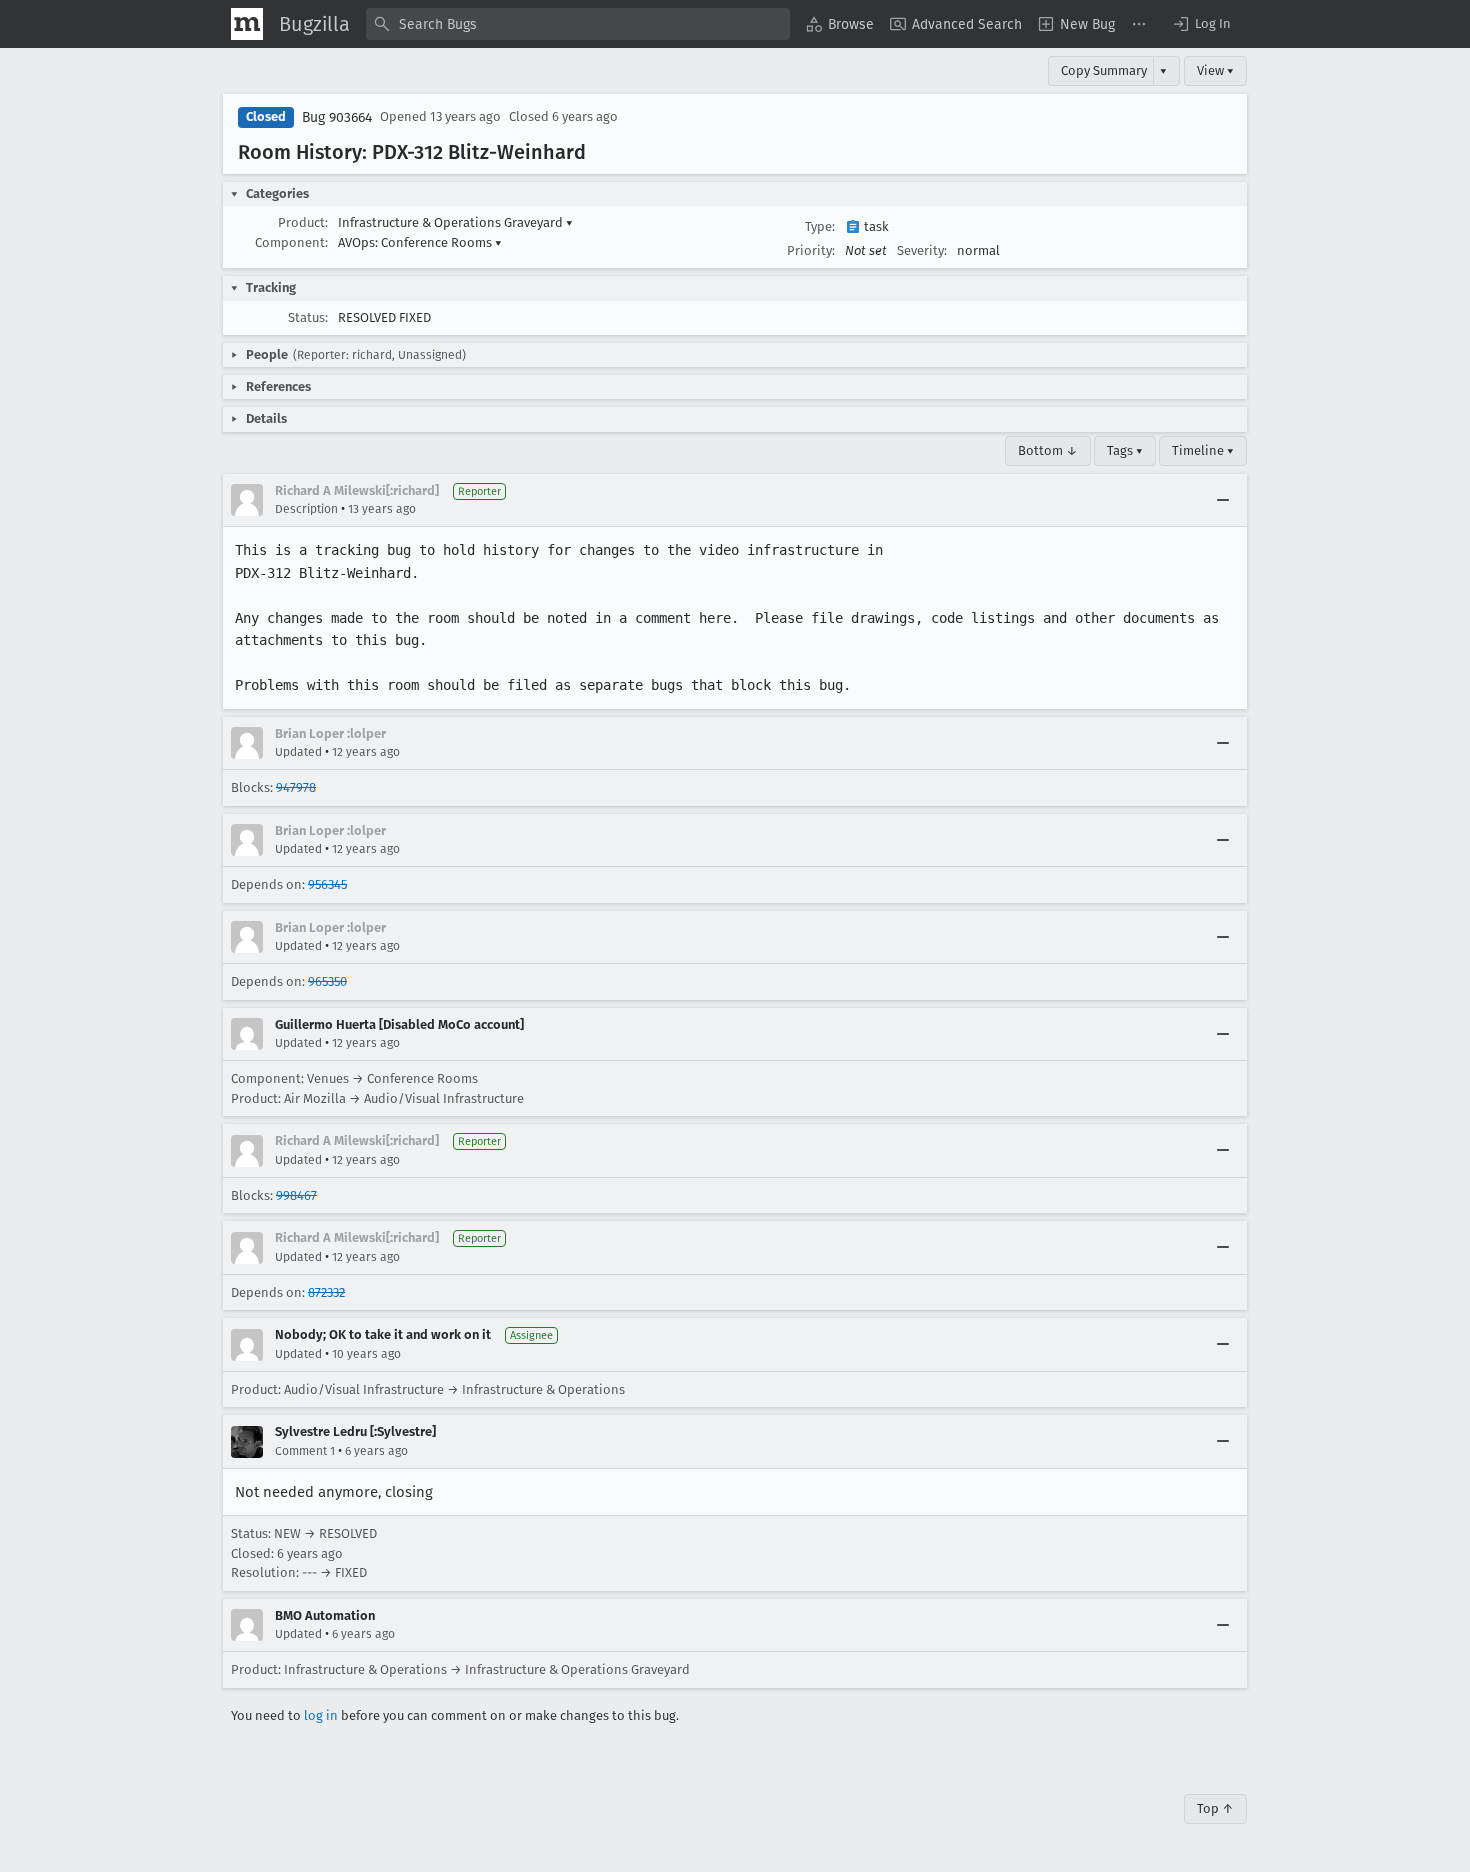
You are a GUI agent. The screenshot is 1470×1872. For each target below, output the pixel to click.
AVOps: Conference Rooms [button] (420, 242)
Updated (298, 752)
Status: (308, 317)
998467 (296, 1195)
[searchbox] (578, 24)
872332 (326, 1292)
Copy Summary (1104, 70)
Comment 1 (305, 1451)
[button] (1201, 24)
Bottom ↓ (1048, 450)
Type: (820, 226)
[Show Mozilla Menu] (247, 24)
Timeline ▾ (1203, 450)
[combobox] (578, 24)
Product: (303, 222)
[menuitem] (840, 24)
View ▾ (1215, 70)
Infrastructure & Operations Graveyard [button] (455, 222)
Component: (291, 242)
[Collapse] (1223, 500)
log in (321, 1715)
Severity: (922, 250)
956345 (327, 884)
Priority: (811, 250)
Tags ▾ (1125, 450)
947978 (296, 787)
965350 (327, 981)
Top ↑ (1215, 1808)
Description (306, 509)
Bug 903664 (337, 117)
